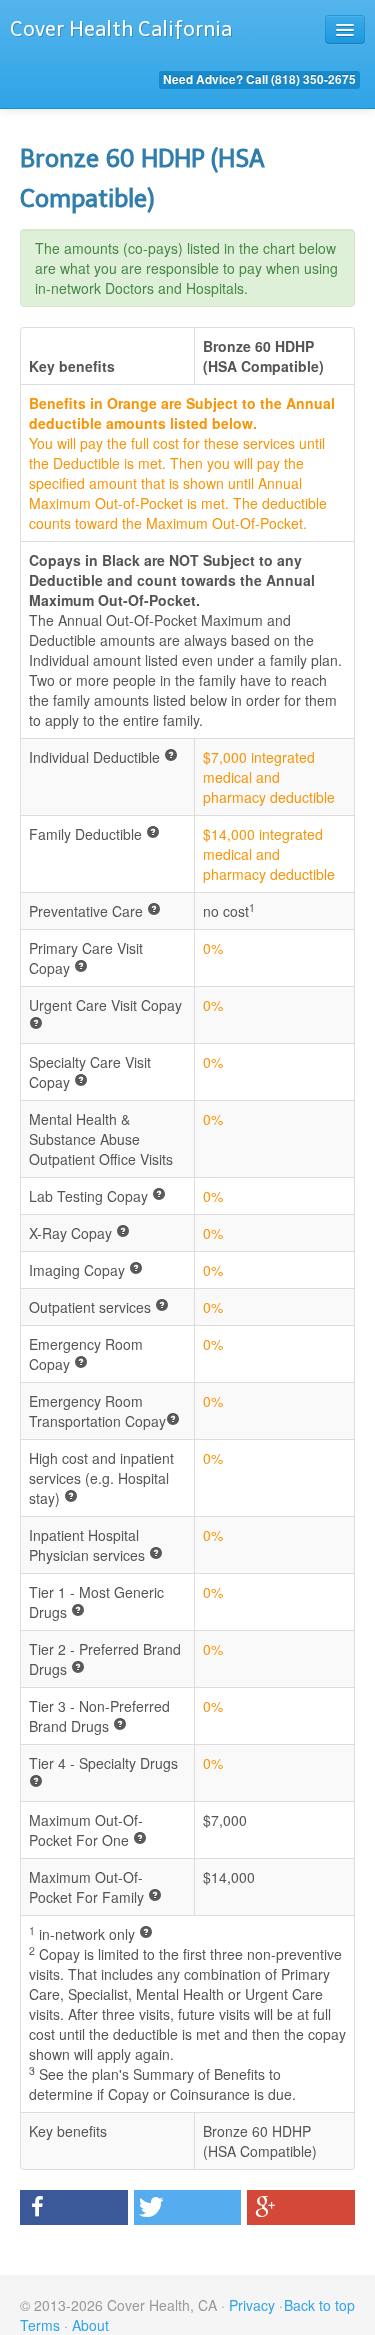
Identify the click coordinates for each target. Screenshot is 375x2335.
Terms (40, 2325)
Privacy (252, 2305)
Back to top (319, 2305)
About (90, 2325)
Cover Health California (121, 29)
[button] (74, 2207)
